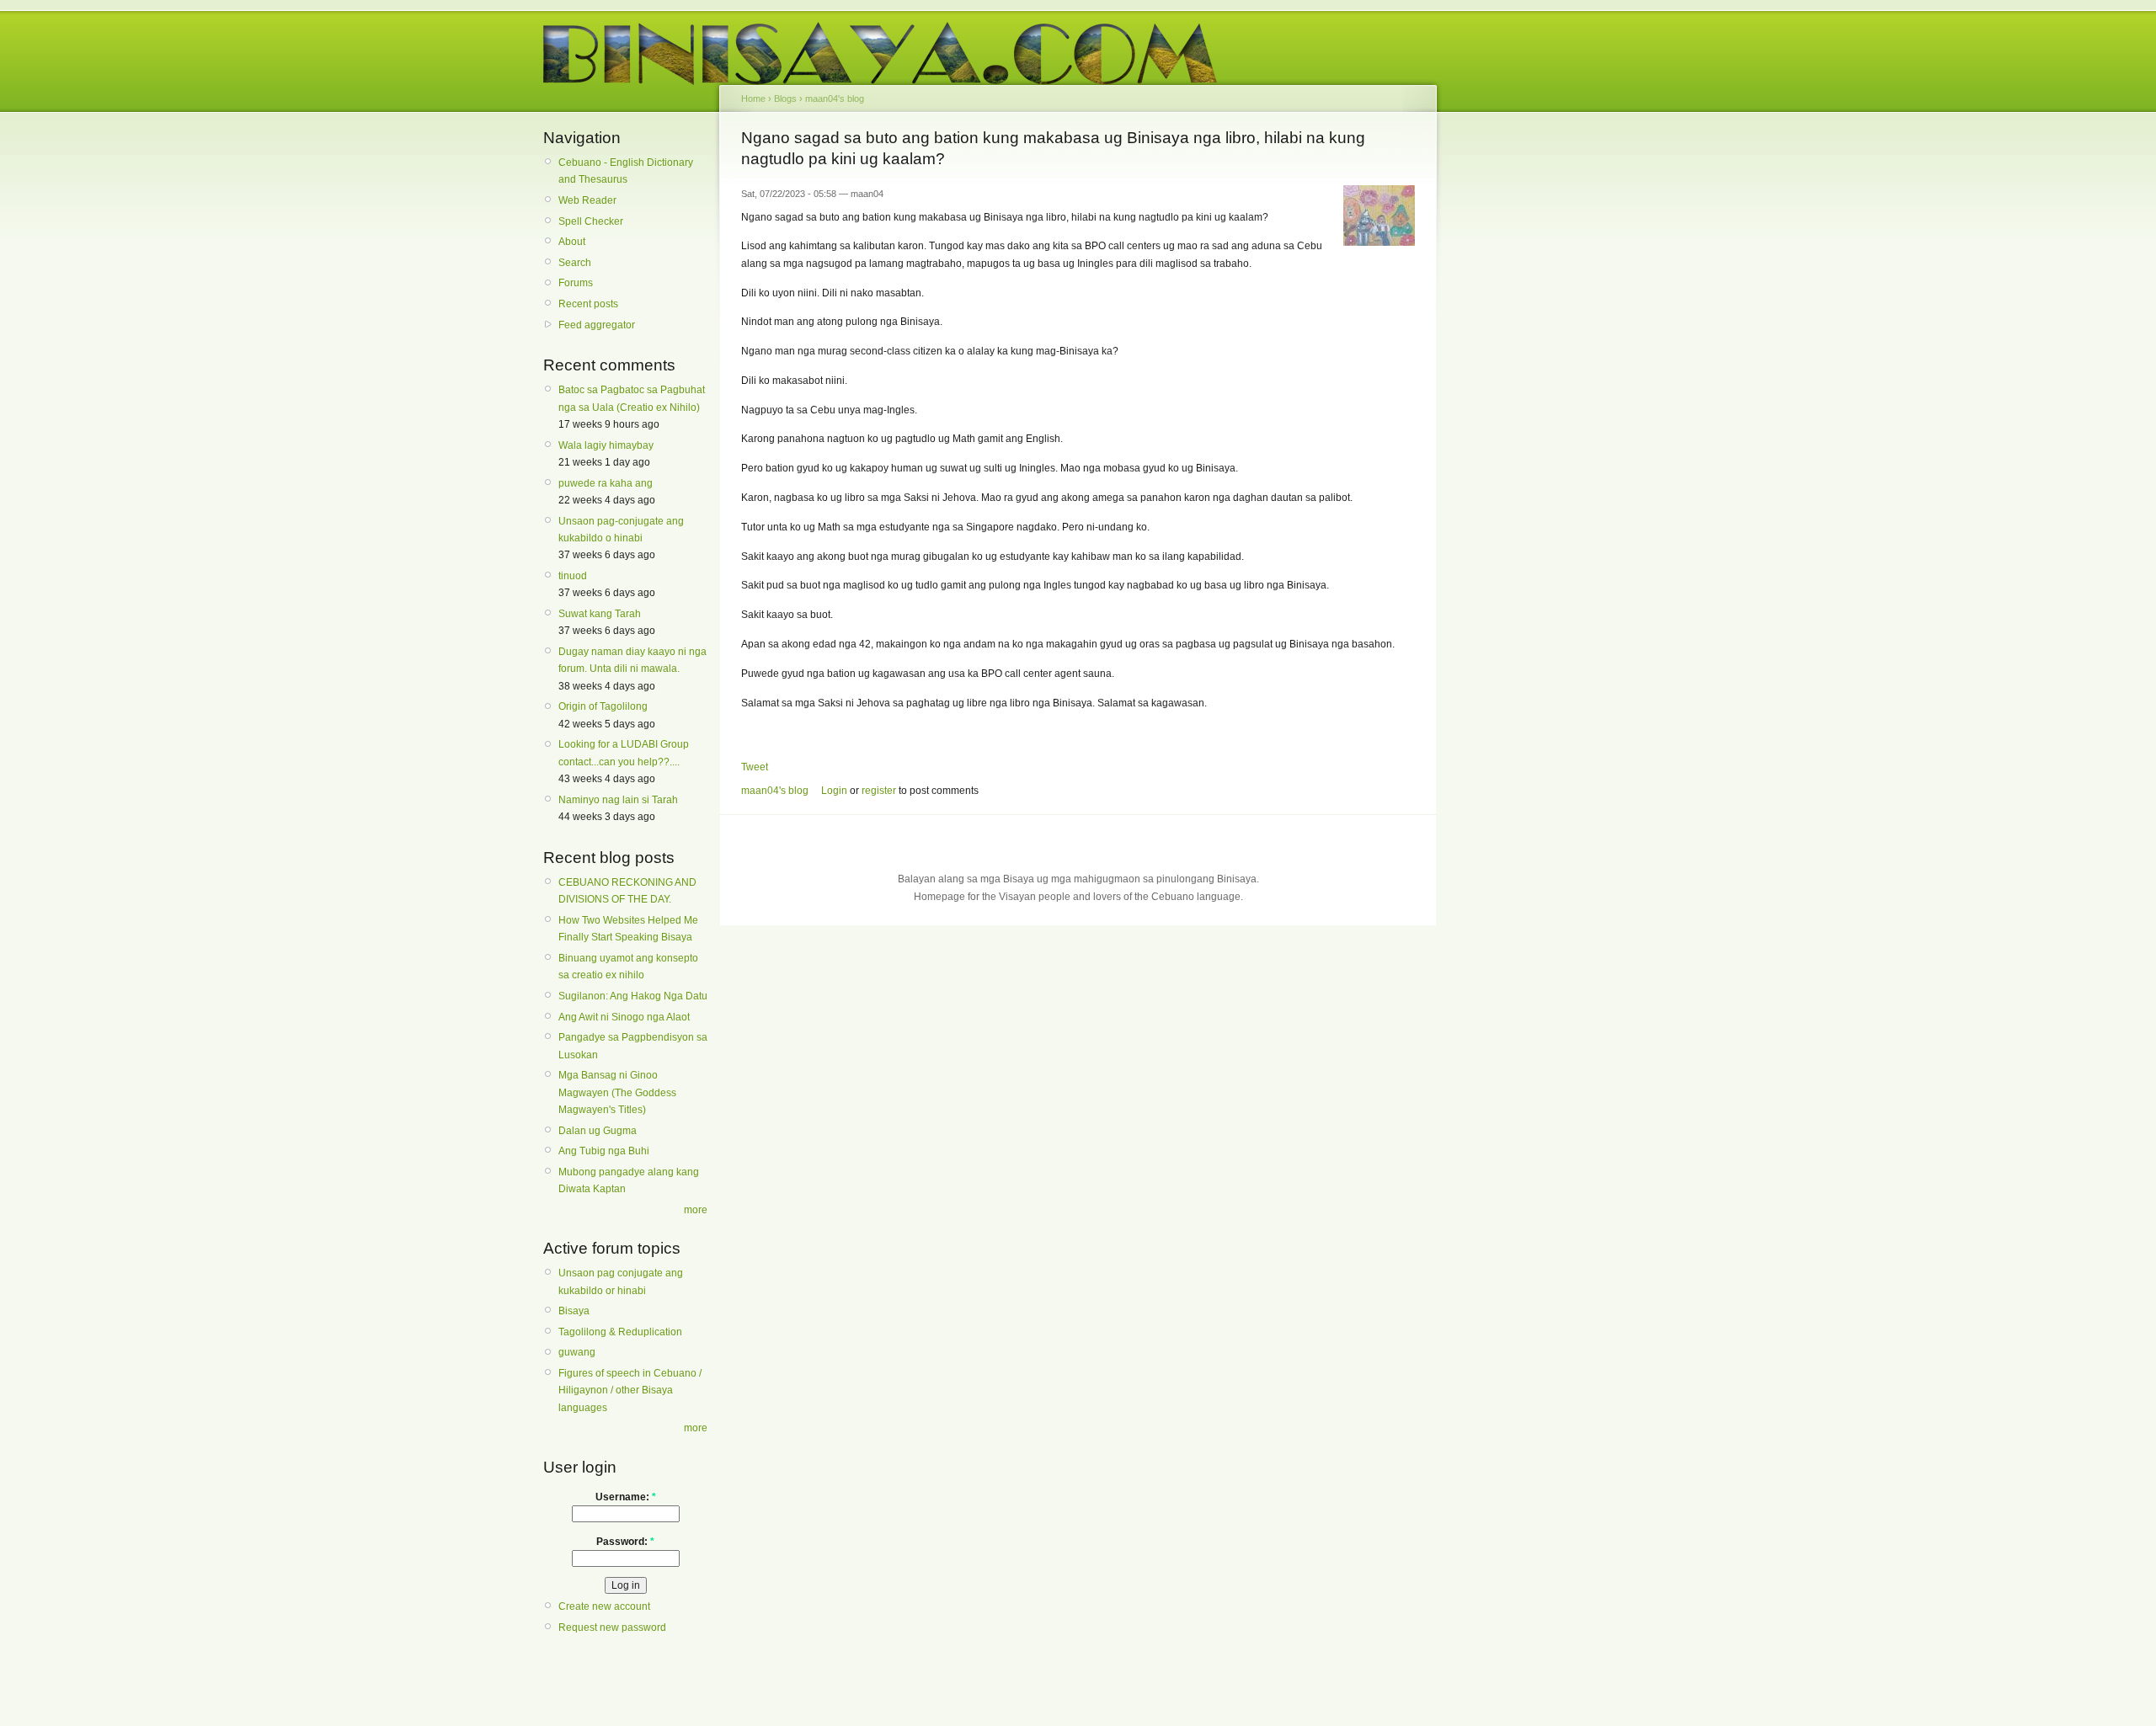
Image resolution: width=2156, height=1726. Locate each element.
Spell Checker (591, 221)
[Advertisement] (1516, 386)
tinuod (573, 576)
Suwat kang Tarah (600, 614)
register (879, 791)
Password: (625, 1542)
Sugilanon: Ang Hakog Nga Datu (633, 996)
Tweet (755, 767)
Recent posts (588, 304)
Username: (626, 1497)
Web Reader (587, 200)
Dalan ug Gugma (598, 1131)
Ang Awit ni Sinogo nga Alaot (624, 1017)
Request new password (612, 1627)
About (572, 242)
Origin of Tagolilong (603, 706)
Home (753, 99)
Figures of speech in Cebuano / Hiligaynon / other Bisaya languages (630, 1390)
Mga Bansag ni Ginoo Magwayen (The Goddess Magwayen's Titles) (617, 1092)
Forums (576, 283)
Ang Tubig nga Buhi (604, 1151)
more (696, 1210)
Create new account (604, 1606)
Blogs (785, 99)
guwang (577, 1352)
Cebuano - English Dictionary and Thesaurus (626, 171)
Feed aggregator (597, 325)
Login (834, 791)
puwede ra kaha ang (606, 483)
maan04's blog (835, 99)
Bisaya (574, 1311)
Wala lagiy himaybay (606, 445)
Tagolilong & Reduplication (620, 1332)
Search (575, 263)
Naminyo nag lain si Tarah (618, 800)
